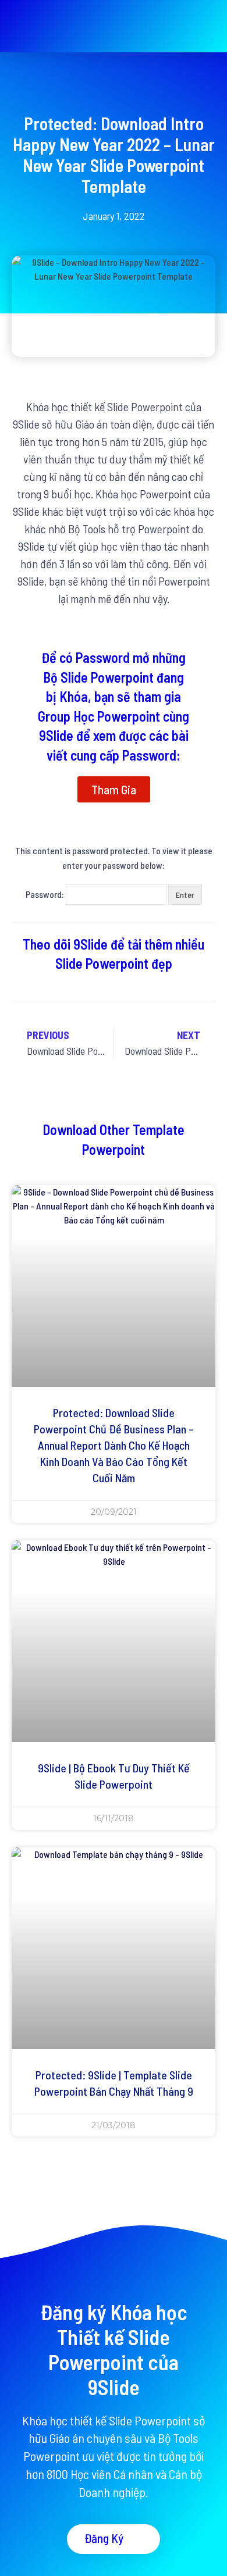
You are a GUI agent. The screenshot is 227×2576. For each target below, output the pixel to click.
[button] (207, 26)
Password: (46, 894)
